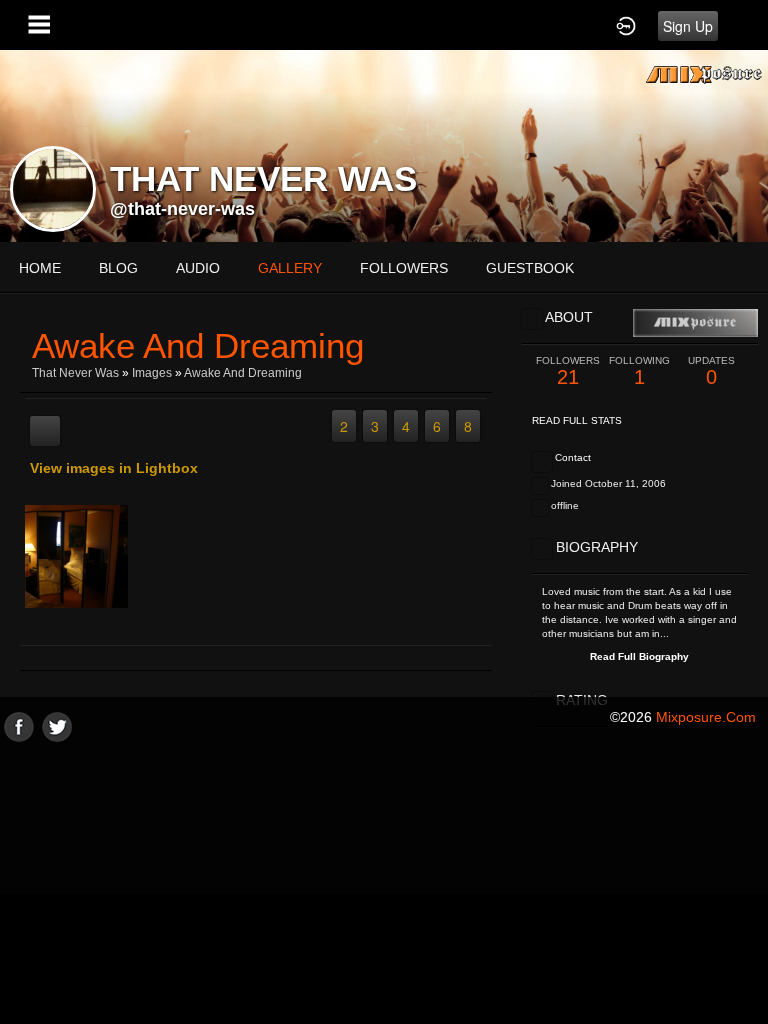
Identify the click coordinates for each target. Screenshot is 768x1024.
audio (198, 268)
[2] (53, 632)
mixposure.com (706, 717)
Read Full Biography (639, 656)
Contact (573, 457)
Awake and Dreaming (243, 373)
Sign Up (688, 26)
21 (568, 371)
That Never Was (75, 373)
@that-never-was (182, 209)
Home (40, 268)
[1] (45, 632)
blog (118, 268)
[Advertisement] (384, 882)
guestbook (530, 268)
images (152, 373)
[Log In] (626, 25)
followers (404, 268)
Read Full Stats (577, 420)
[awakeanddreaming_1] (76, 556)
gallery (290, 268)
